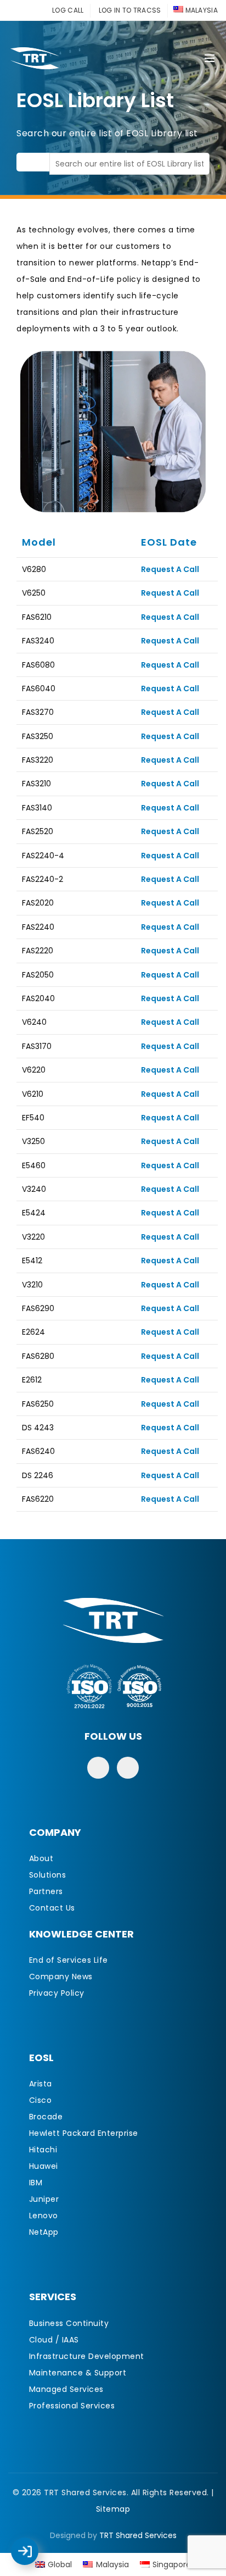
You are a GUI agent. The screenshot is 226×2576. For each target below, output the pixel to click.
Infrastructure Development (87, 2356)
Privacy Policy (57, 1993)
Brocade (46, 2117)
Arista (41, 2084)
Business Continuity (69, 2323)
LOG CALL (68, 10)
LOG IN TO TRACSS (130, 10)
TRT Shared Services (138, 2535)
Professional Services (72, 2406)
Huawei (44, 2166)
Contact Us (52, 1908)
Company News (61, 1977)
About (41, 1858)
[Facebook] (98, 1768)
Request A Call (170, 569)
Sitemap (113, 2509)
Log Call (36, 2544)
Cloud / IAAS (54, 2340)
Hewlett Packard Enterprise (84, 2133)
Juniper (44, 2199)
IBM (36, 2183)
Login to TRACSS (37, 2557)
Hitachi (43, 2150)
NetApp (44, 2232)
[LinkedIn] (128, 1768)
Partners (46, 1891)
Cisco (41, 2100)
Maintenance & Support (78, 2373)
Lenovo (44, 2216)
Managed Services (66, 2389)
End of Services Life (69, 1960)
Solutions (48, 1875)
